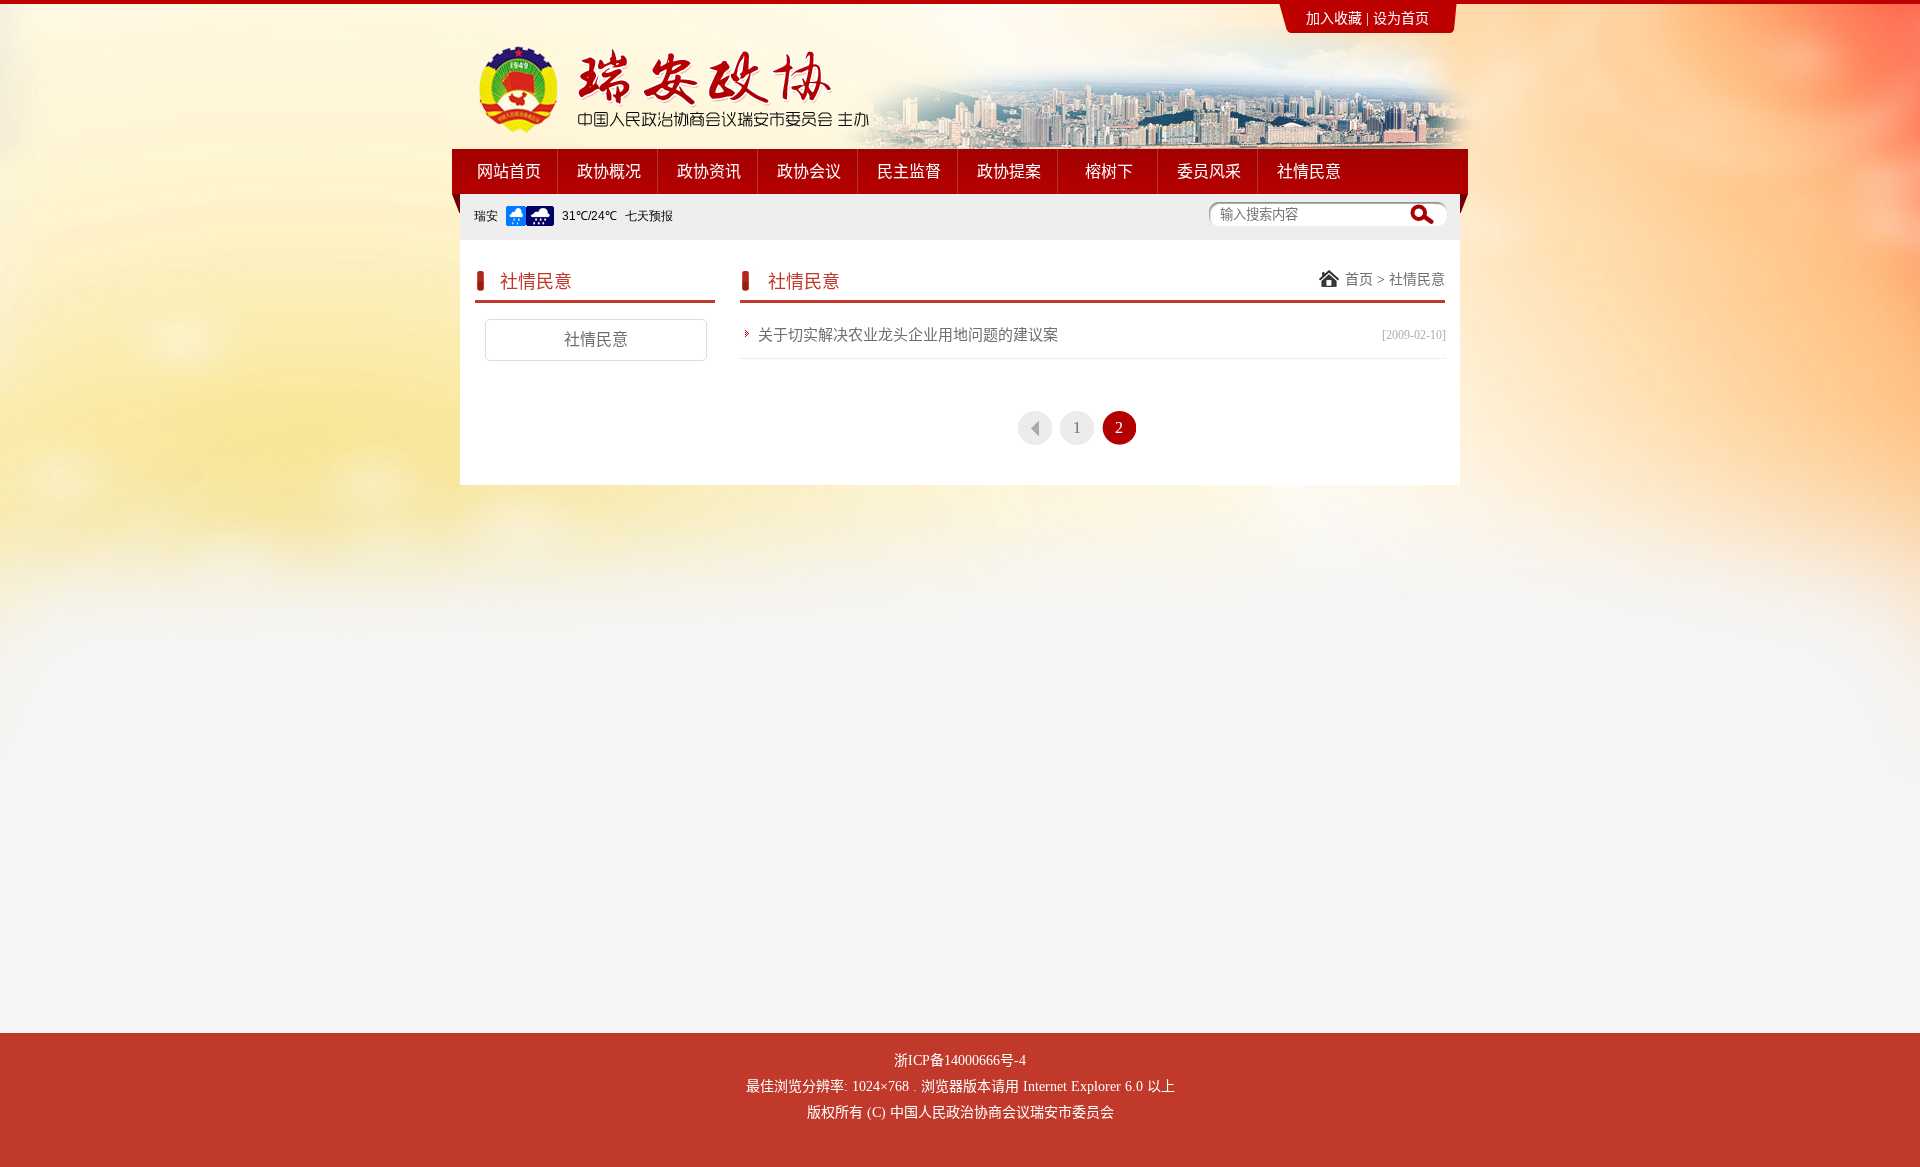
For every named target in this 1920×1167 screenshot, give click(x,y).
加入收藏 (1334, 18)
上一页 (1035, 428)
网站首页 (509, 171)
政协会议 (809, 171)
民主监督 (909, 171)
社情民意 (1309, 171)
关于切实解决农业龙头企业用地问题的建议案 (908, 335)
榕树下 (1109, 171)
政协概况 (609, 171)
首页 (1359, 279)
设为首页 (1401, 18)
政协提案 (1009, 171)
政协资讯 (709, 171)
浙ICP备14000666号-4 (960, 1060)
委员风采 (1209, 171)
